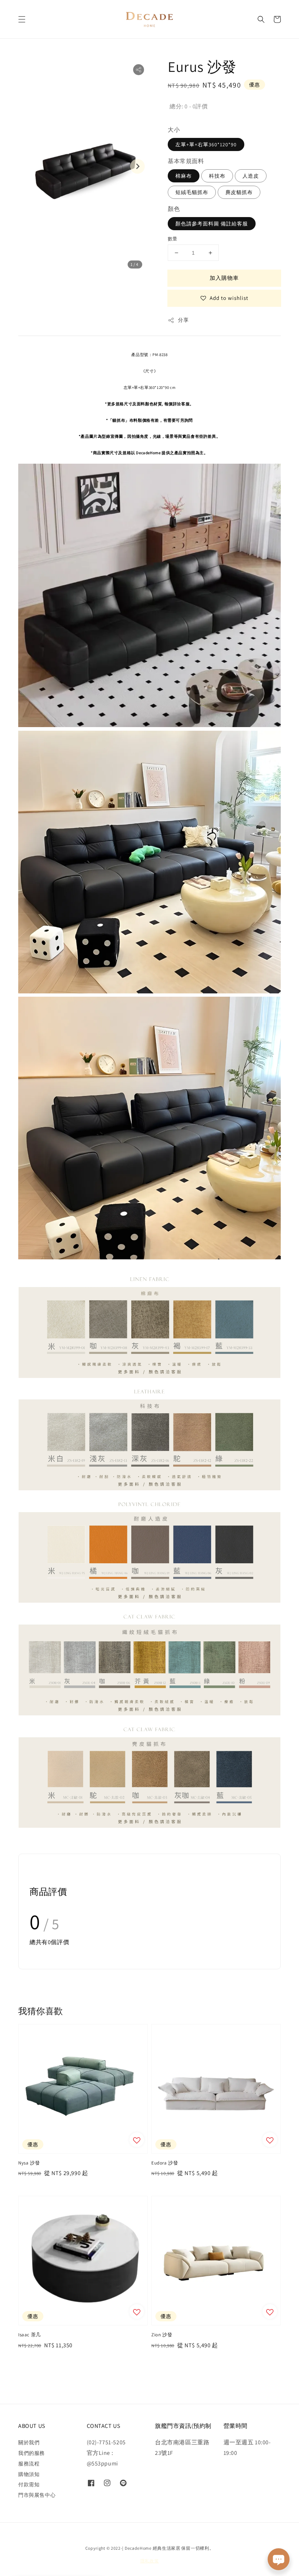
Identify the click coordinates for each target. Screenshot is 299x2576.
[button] (22, 19)
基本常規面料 (186, 161)
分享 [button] (183, 320)
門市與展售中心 (37, 2495)
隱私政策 (150, 2561)
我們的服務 (32, 2453)
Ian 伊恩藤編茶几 (55, 2558)
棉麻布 (184, 176)
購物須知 (29, 2474)
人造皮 (251, 176)
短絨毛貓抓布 (192, 192)
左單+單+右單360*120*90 (206, 144)
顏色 (174, 209)
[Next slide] (137, 166)
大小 (174, 130)
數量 (173, 239)
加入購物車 (224, 278)
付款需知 (29, 2484)
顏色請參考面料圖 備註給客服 (212, 224)
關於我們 (29, 2442)
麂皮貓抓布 (239, 192)
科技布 (217, 176)
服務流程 (29, 2464)
